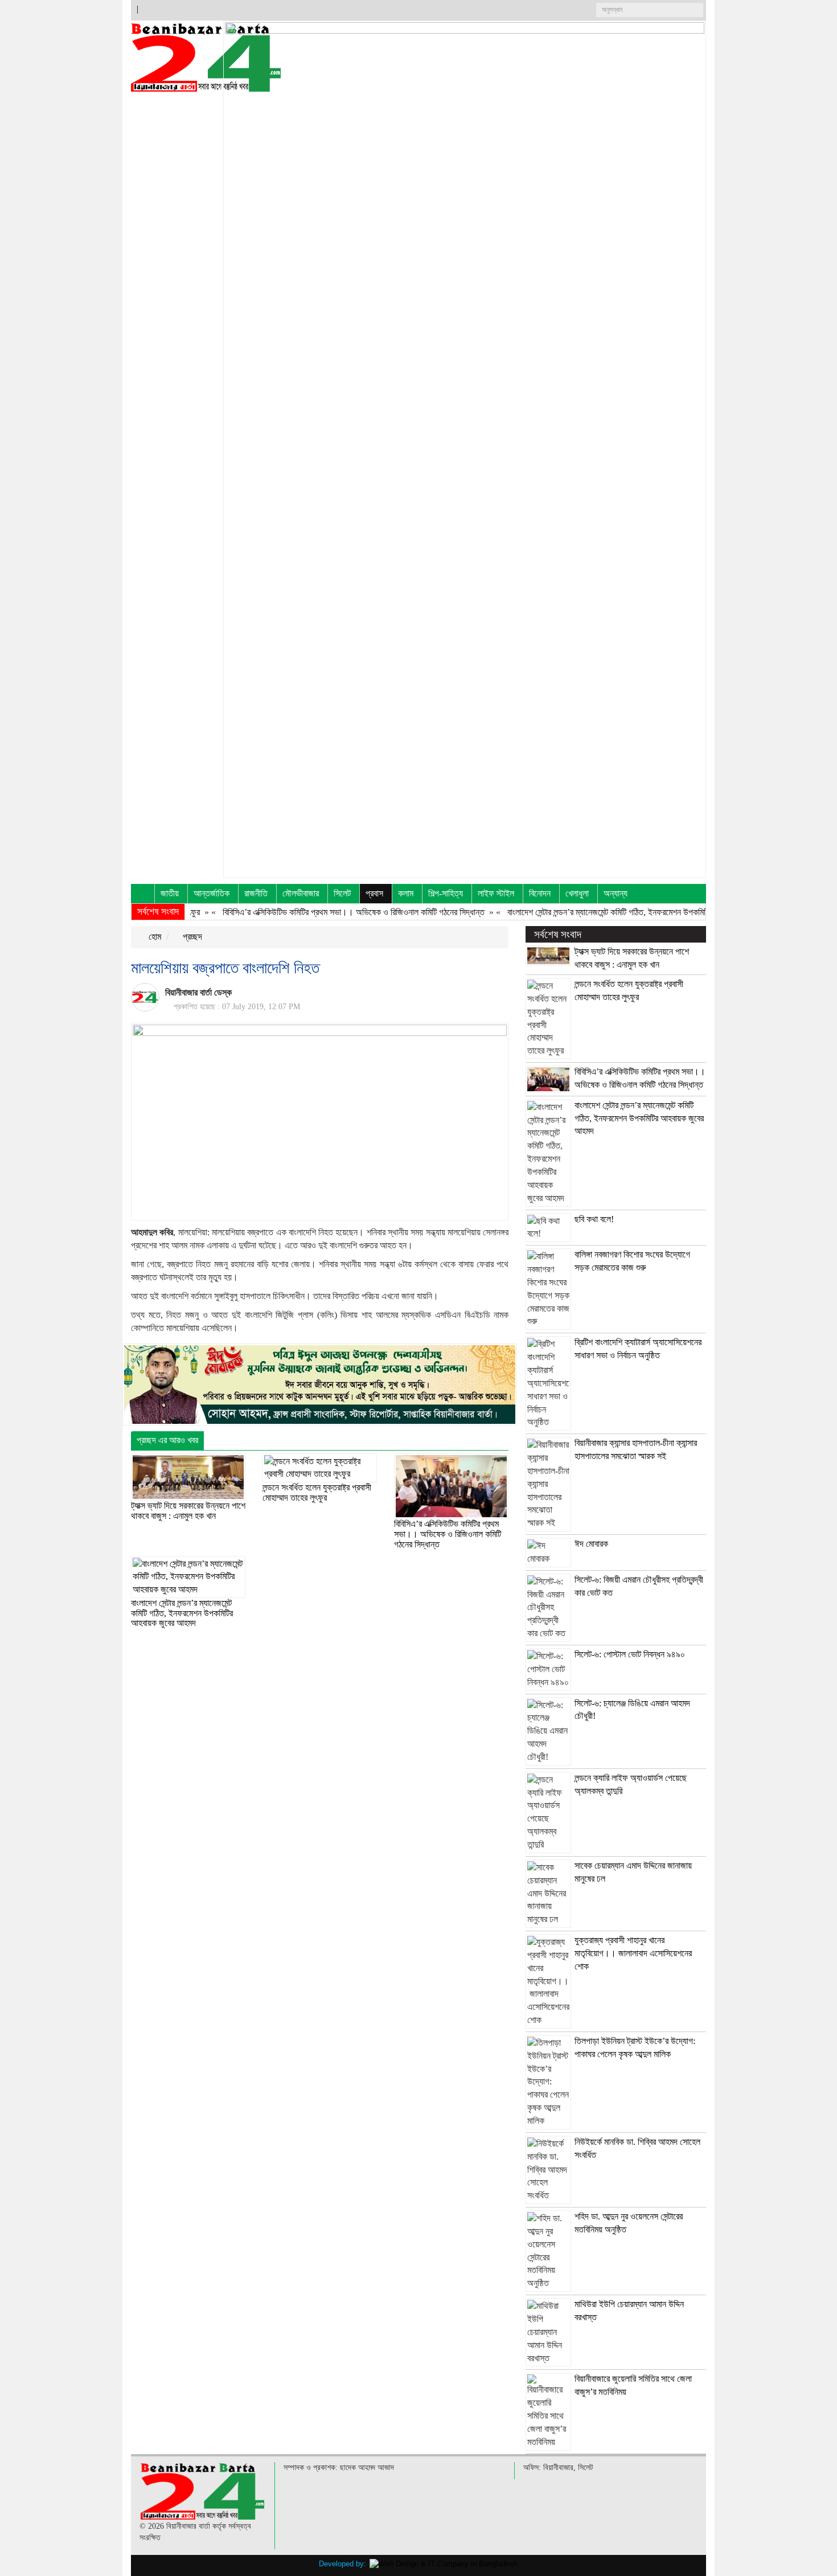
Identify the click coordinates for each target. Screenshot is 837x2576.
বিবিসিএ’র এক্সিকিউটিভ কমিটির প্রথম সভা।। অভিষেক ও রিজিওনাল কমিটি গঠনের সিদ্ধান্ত (319, 912)
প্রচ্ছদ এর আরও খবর (167, 1440)
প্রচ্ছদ (191, 937)
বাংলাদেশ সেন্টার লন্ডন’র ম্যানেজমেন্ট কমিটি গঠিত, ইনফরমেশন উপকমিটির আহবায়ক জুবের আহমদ (609, 912)
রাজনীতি (256, 893)
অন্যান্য (616, 893)
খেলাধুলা (577, 893)
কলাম (406, 893)
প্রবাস (374, 893)
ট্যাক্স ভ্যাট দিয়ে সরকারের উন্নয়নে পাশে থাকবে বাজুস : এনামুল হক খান (188, 1511)
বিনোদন (540, 893)
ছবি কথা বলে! (594, 1219)
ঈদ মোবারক (591, 1544)
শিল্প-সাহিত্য (446, 893)
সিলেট (342, 893)
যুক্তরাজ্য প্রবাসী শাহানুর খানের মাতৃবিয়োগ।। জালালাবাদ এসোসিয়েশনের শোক (633, 1953)
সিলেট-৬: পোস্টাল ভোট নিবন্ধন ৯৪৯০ (630, 1654)
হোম (154, 937)
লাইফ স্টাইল (496, 893)
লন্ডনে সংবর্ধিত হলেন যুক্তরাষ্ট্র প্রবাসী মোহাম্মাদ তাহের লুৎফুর (317, 1492)
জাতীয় (170, 893)
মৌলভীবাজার (301, 893)
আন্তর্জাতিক (212, 893)
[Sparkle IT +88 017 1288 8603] (444, 2564)
